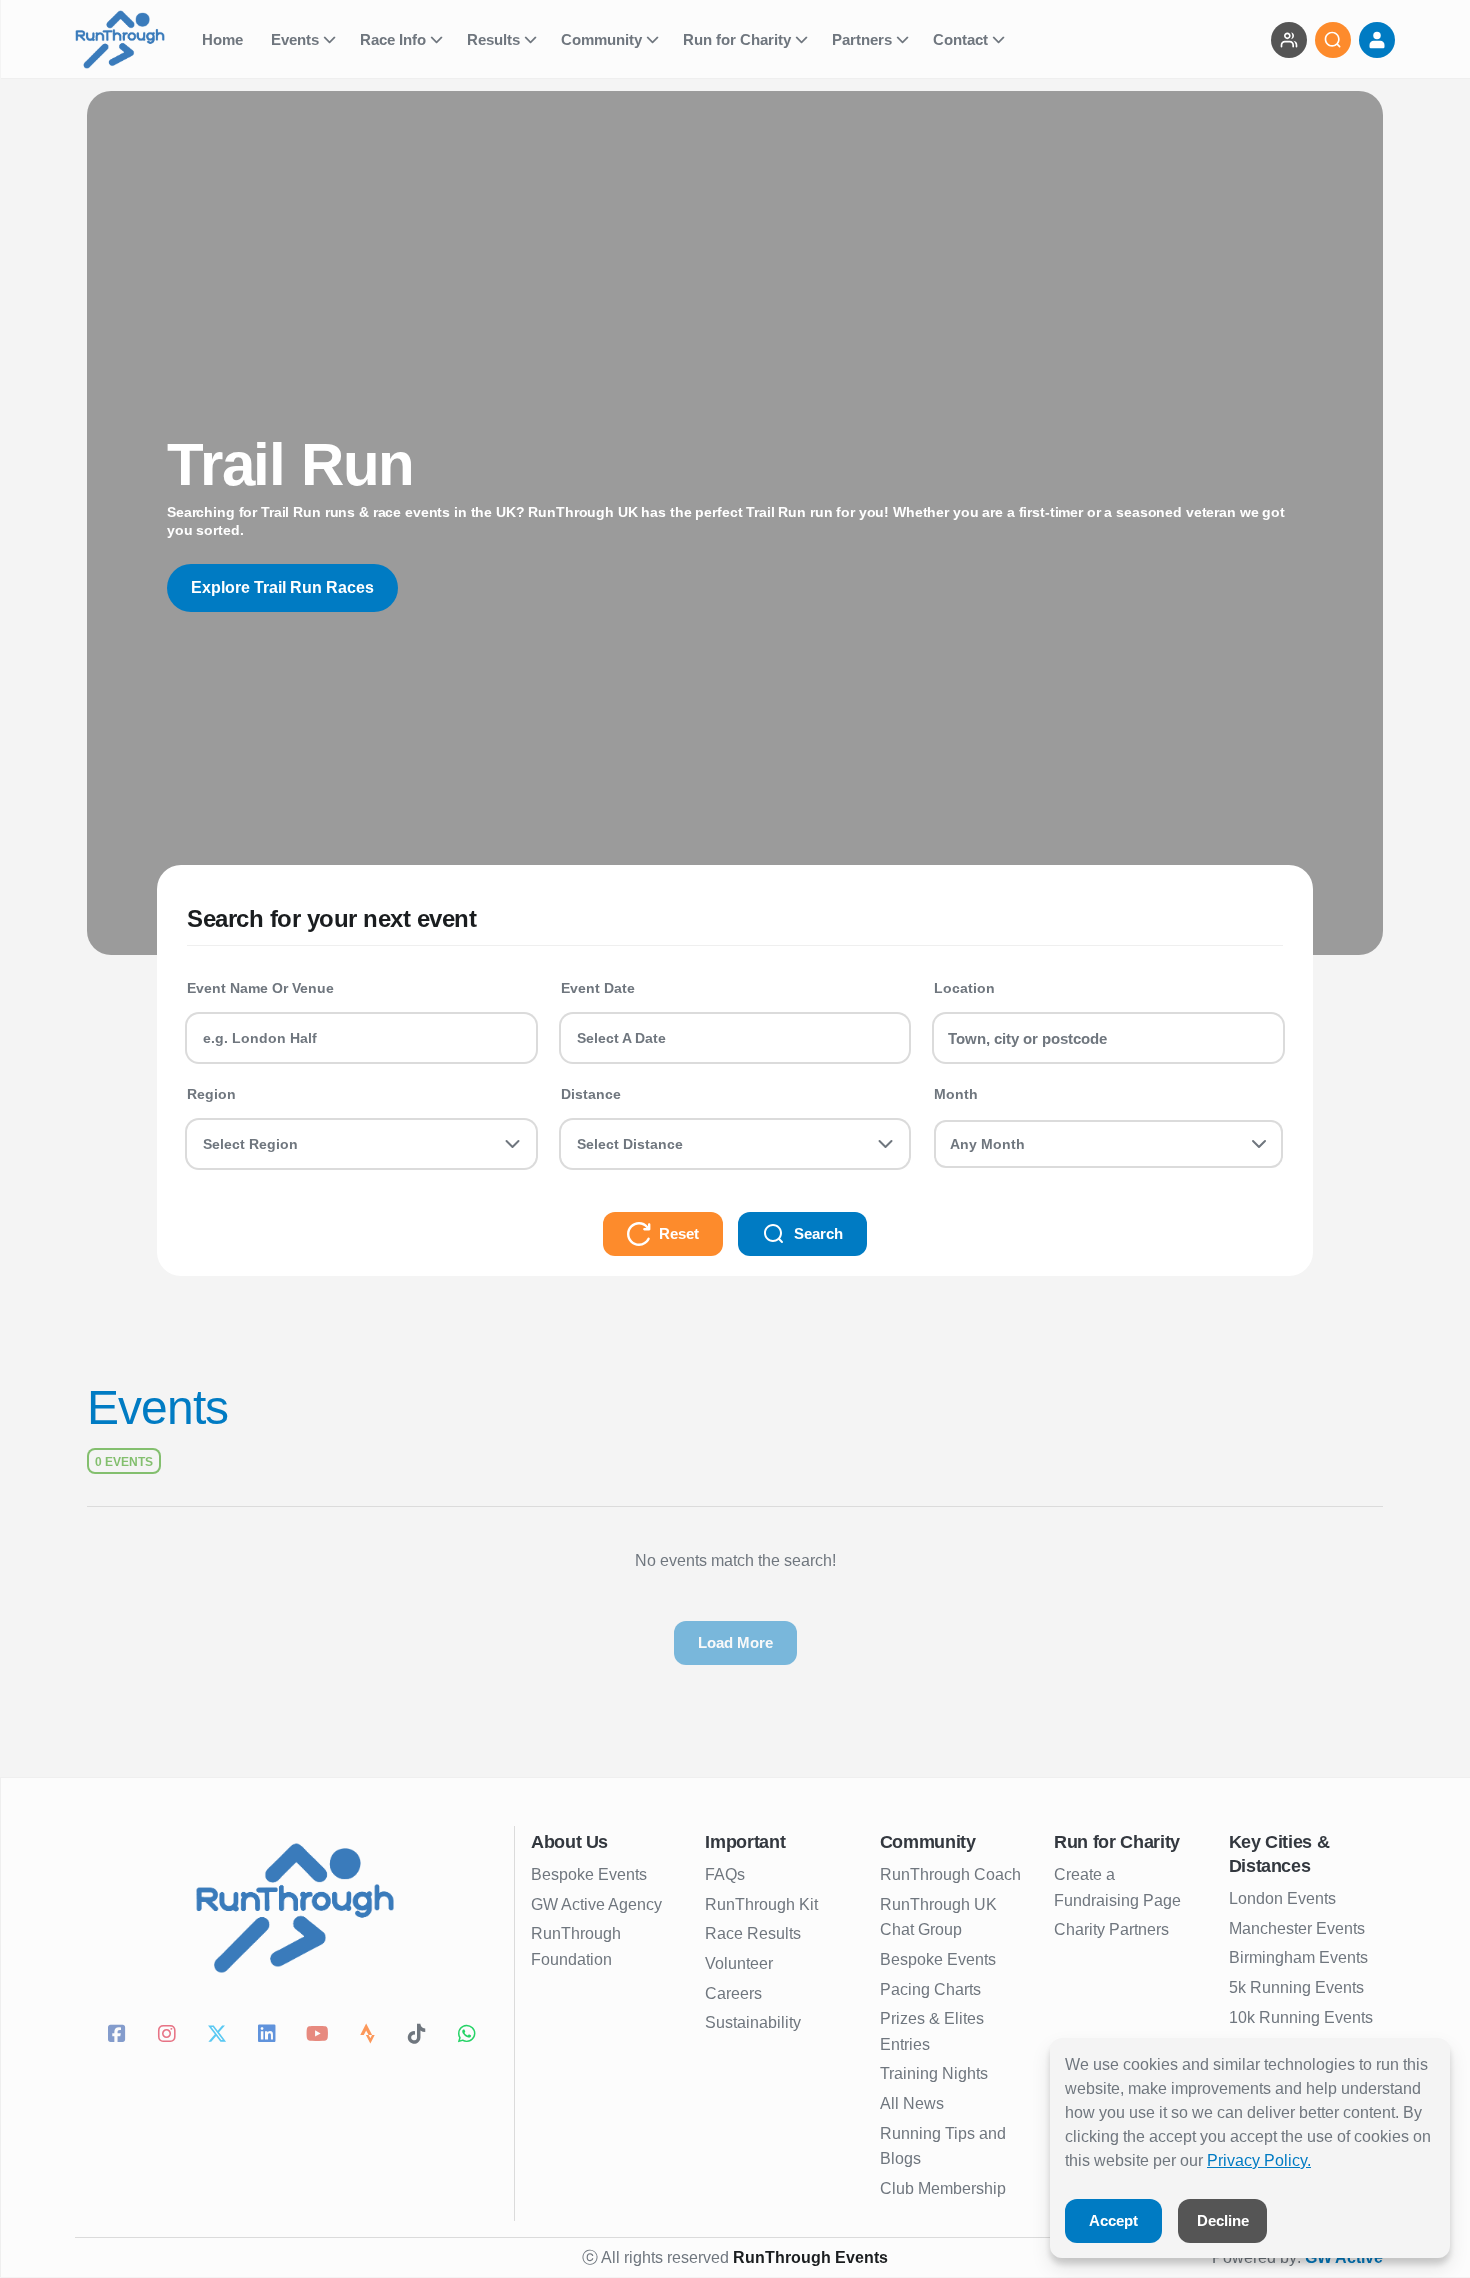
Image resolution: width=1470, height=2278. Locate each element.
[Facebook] (120, 2036)
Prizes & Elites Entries (932, 2031)
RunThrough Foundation (576, 1946)
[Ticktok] (420, 2036)
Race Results (753, 1933)
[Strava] (370, 2036)
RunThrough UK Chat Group (938, 1917)
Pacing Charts (930, 1989)
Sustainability (753, 2022)
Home (224, 39)
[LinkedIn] (270, 2036)
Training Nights (934, 2073)
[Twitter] (220, 2036)
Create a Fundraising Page (1117, 1887)
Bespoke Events (589, 1874)
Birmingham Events (1298, 1957)
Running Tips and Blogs (943, 2146)
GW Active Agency (596, 1904)
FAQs (725, 1874)
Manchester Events (1297, 1928)
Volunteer (739, 1963)
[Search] (1333, 40)
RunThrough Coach (950, 1874)
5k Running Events (1296, 1987)
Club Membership (943, 2188)
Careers (733, 1993)
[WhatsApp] (470, 2036)
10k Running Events (1301, 2017)
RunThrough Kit (761, 1904)
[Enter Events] (1289, 40)
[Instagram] (170, 2036)
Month (956, 1094)
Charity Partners (1111, 1929)
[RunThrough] (132, 39)
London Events (1282, 1898)
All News (912, 2103)
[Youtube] (320, 2036)
